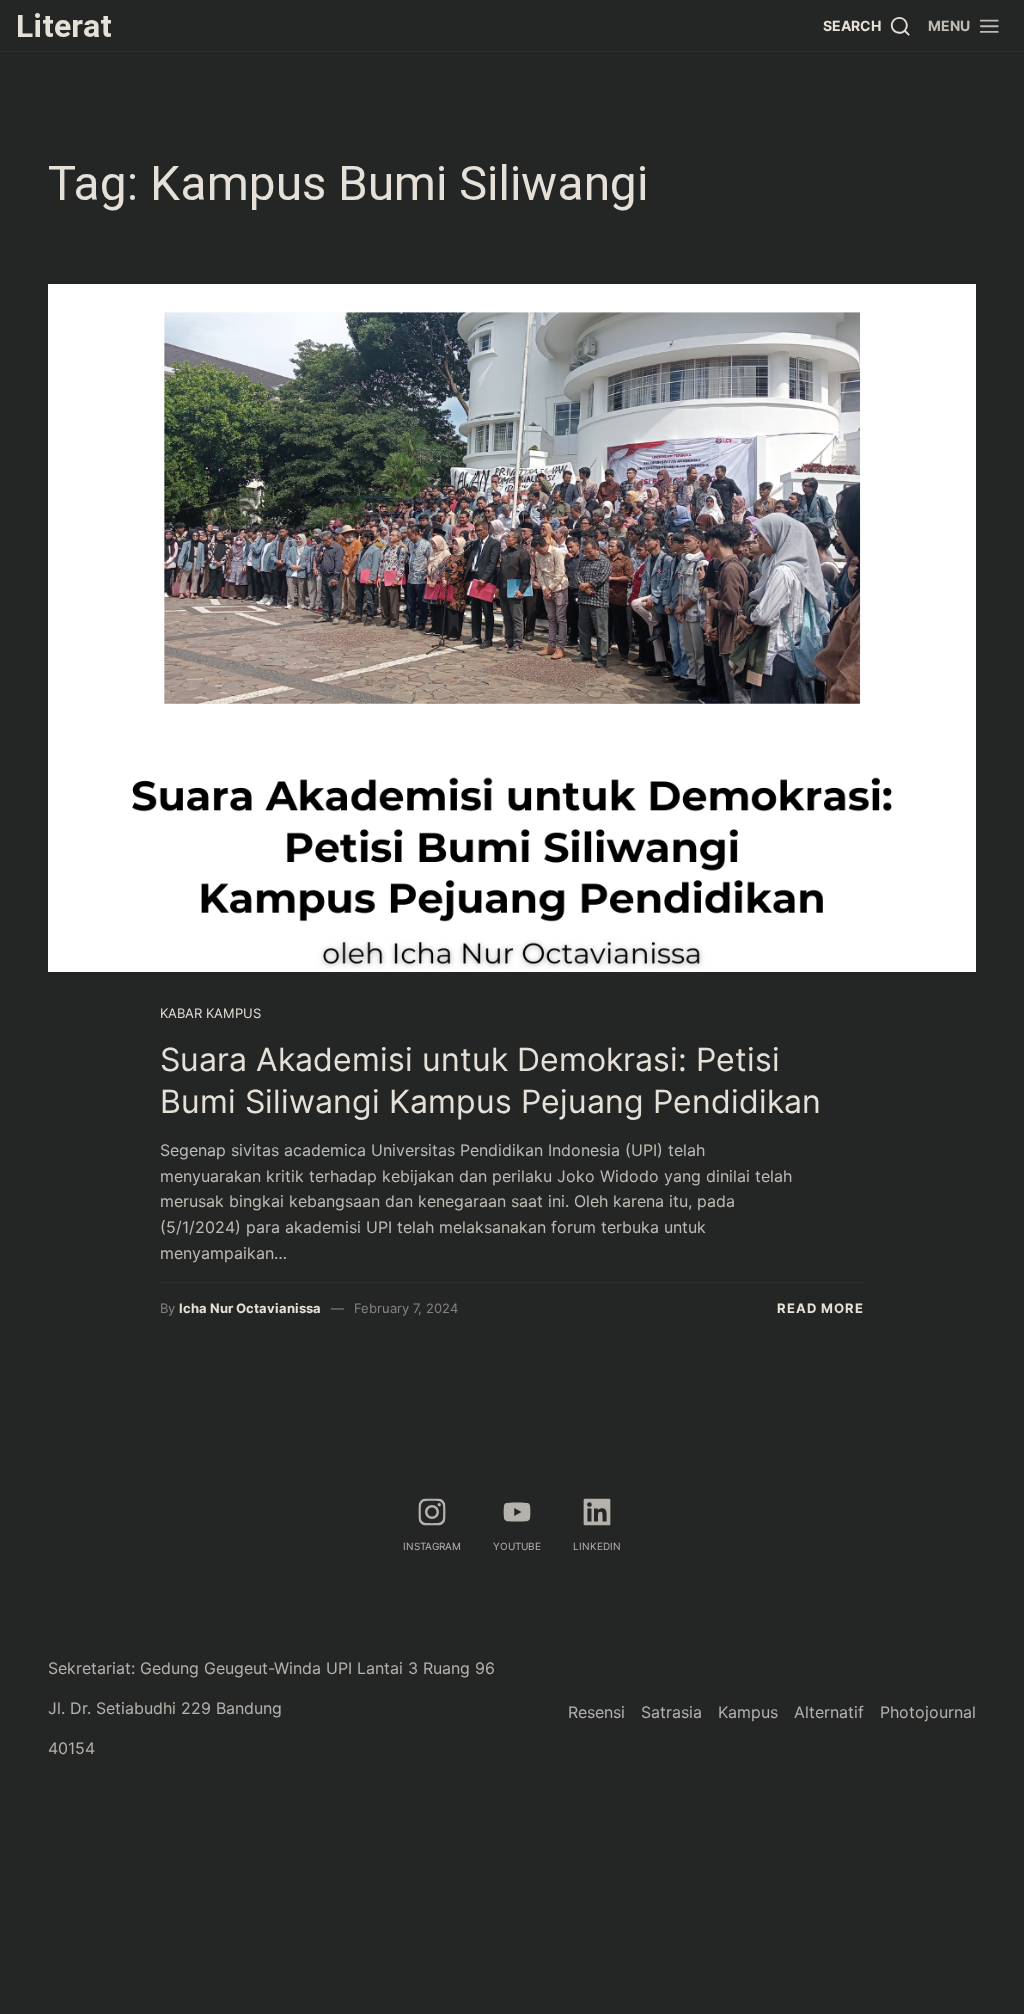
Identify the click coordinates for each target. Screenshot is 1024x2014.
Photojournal (928, 1712)
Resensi (596, 1712)
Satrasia (671, 1712)
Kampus (748, 1712)
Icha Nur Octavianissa (250, 1308)
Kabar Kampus (210, 1013)
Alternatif (829, 1712)
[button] (964, 25)
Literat (64, 26)
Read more (820, 1308)
